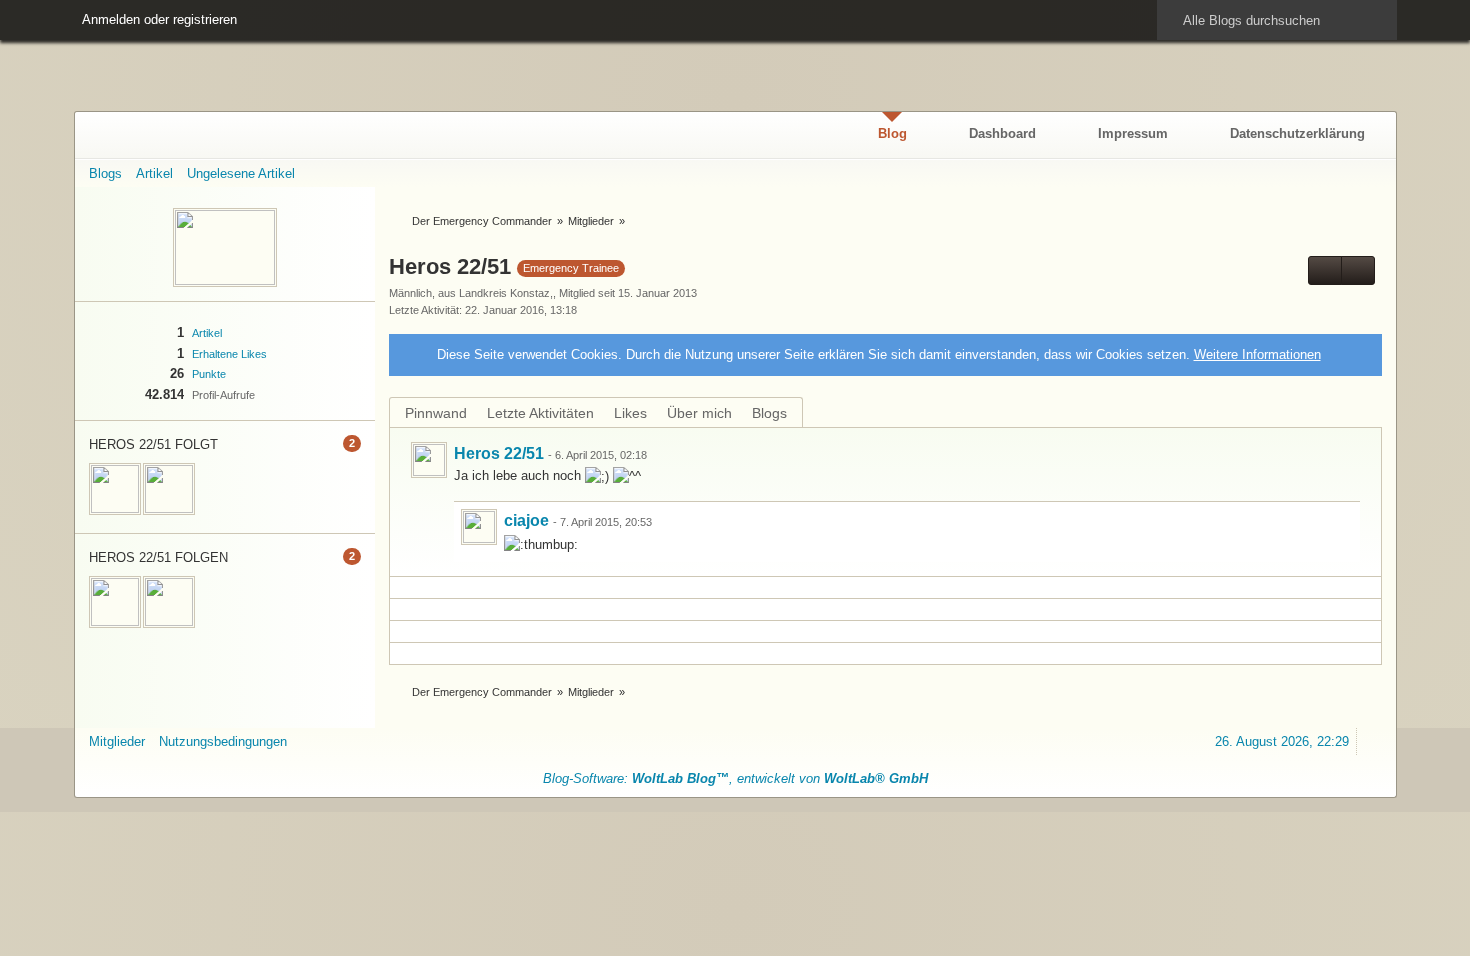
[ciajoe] (169, 489)
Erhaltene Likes (229, 354)
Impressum (1133, 133)
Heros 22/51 (499, 453)
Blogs (769, 413)
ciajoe (526, 520)
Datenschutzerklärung (1297, 133)
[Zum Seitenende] (1373, 173)
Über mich (699, 413)
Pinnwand (436, 413)
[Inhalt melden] (1334, 455)
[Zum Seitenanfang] (1373, 741)
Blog (892, 133)
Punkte (209, 374)
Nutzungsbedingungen (223, 741)
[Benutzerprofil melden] (1358, 270)
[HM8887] (115, 489)
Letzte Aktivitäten (540, 413)
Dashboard (1002, 133)
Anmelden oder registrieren (159, 19)
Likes (630, 413)
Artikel (207, 333)
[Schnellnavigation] (1341, 173)
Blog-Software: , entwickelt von (735, 778)
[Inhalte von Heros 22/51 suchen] (1325, 270)
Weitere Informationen (1257, 354)
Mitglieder (117, 741)
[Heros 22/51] (429, 460)
